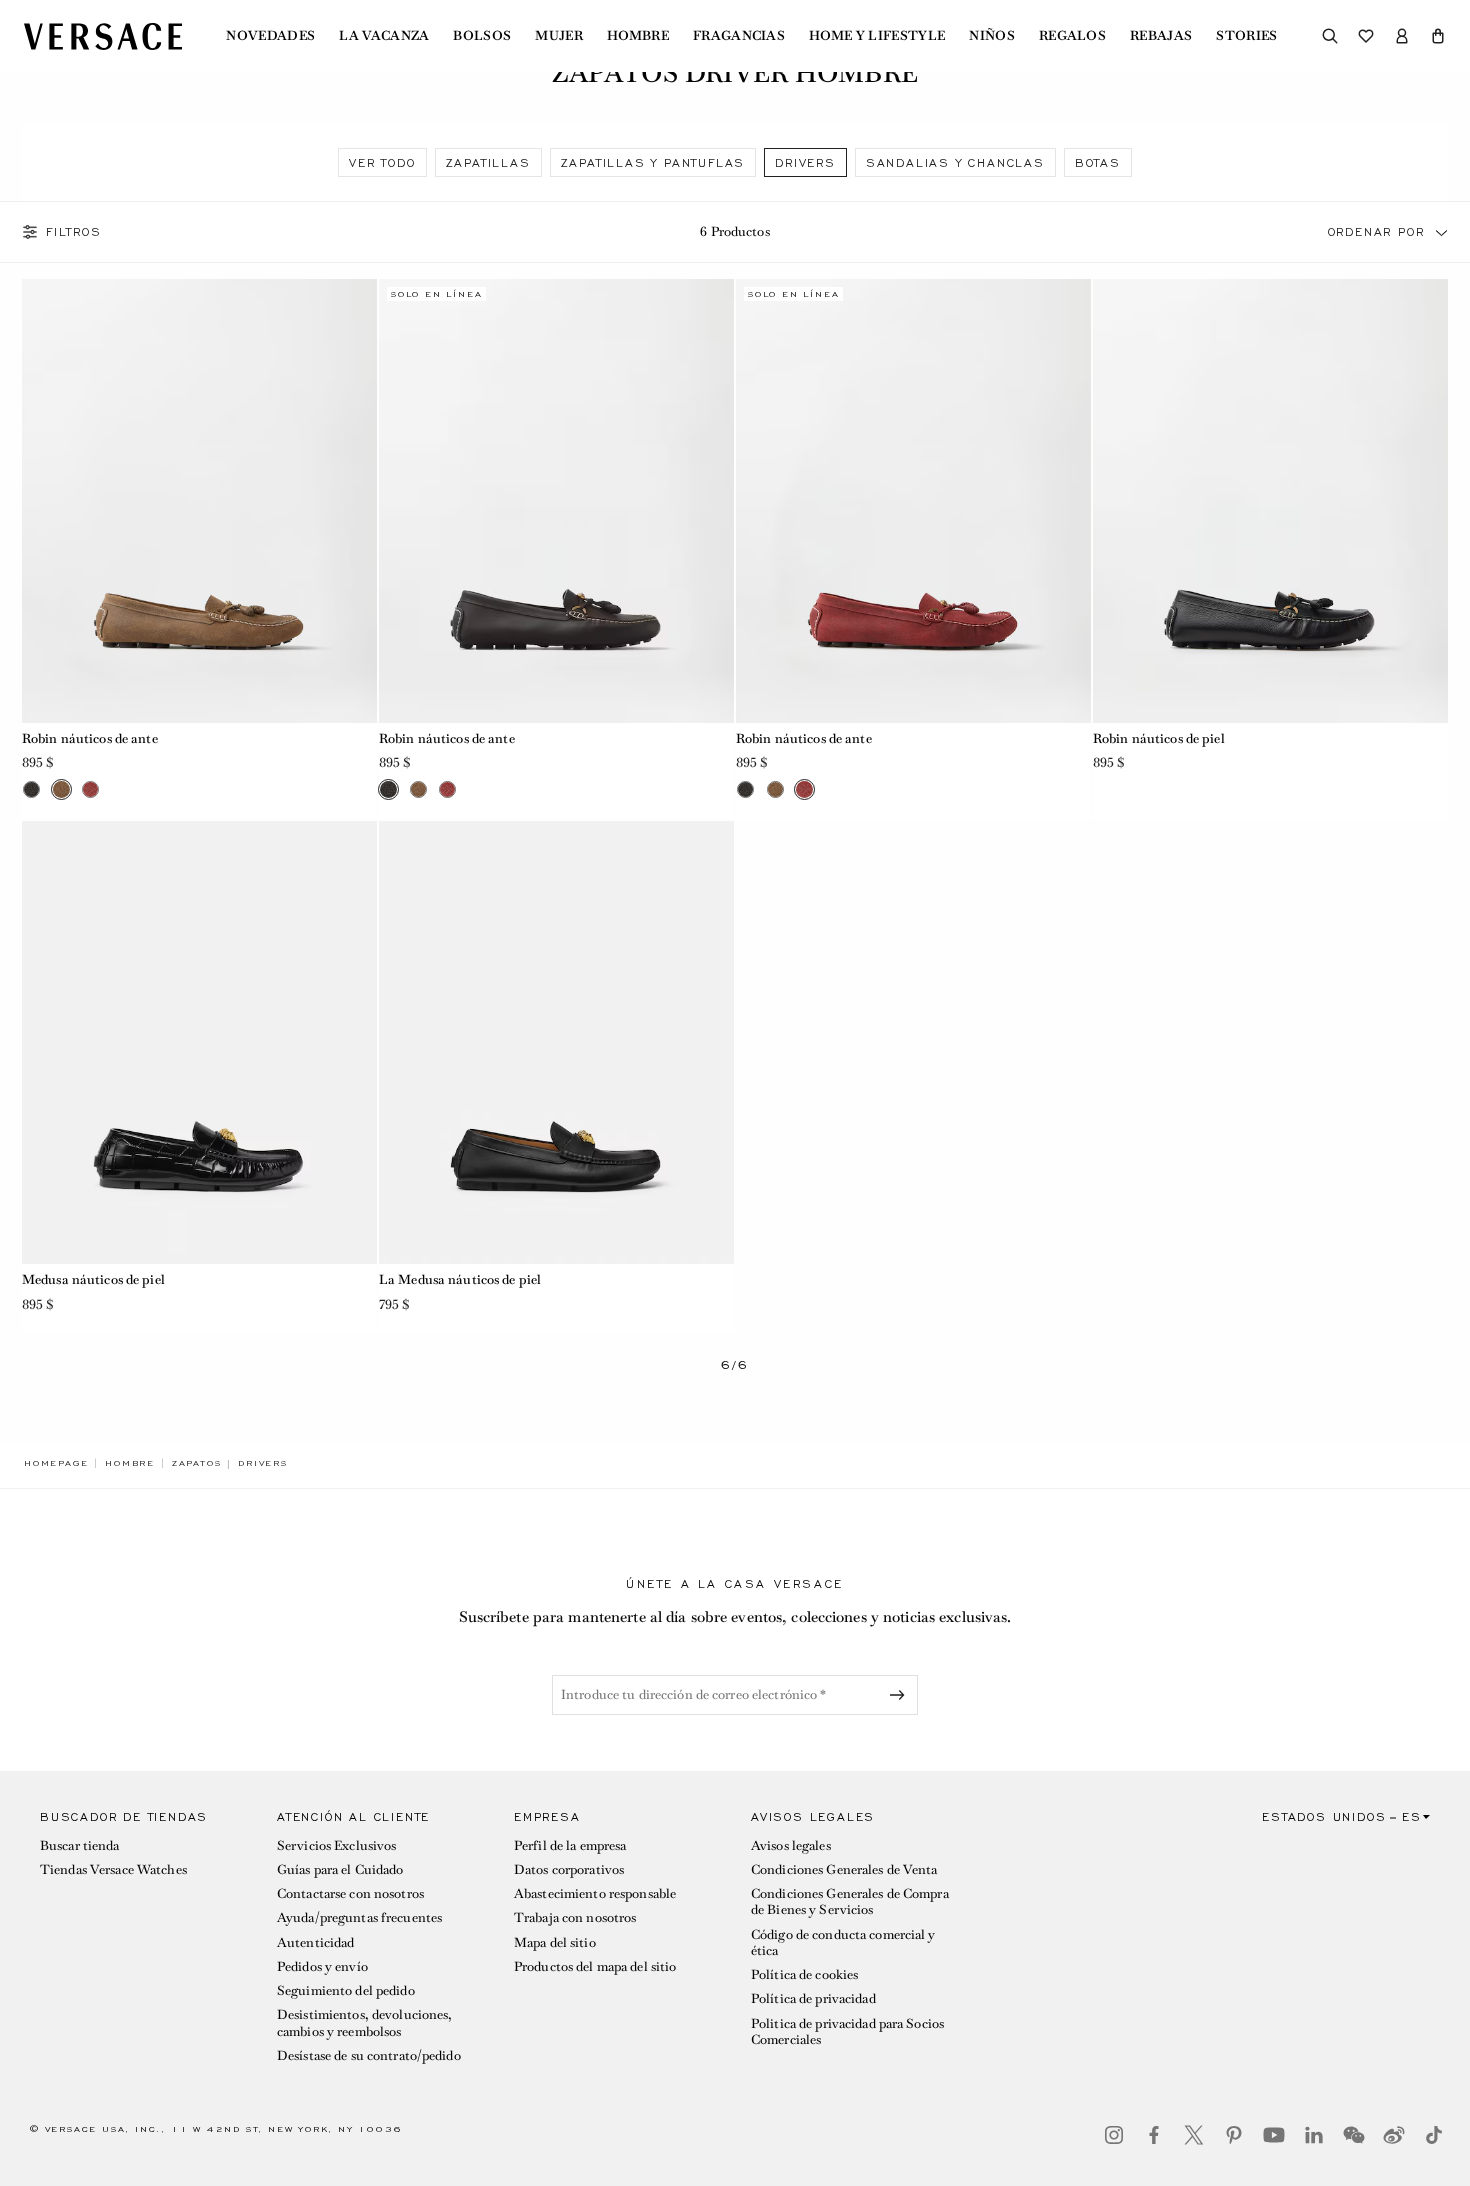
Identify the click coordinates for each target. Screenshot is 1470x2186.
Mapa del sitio (555, 1942)
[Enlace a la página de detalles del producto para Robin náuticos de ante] (199, 501)
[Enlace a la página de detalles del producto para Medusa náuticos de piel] (199, 1043)
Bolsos (482, 36)
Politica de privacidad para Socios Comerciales (847, 2031)
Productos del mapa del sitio (595, 1966)
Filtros (74, 232)
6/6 (734, 1365)
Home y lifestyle (877, 36)
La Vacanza (384, 36)
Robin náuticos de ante (90, 738)
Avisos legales (791, 1845)
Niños (992, 36)
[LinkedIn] (1314, 2135)
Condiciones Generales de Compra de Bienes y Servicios (850, 1901)
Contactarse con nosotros (350, 1893)
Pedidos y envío (322, 1966)
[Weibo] (1394, 2135)
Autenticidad (315, 1942)
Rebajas (1161, 36)
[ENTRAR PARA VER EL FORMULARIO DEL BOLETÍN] (901, 1695)
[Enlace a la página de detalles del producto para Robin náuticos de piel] (1270, 501)
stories (1246, 36)
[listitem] (382, 162)
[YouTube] (1274, 2135)
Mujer (559, 36)
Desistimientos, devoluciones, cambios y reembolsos (364, 2022)
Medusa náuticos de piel (93, 1279)
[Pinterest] (1234, 2135)
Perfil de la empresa (570, 1845)
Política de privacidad (813, 1998)
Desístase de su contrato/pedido (369, 2055)
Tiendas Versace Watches (113, 1869)
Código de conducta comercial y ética (843, 1942)
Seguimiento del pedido (346, 1990)
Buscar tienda (80, 1845)
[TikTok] (1434, 2135)
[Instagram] (1114, 2135)
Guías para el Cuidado (340, 1869)
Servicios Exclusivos (336, 1845)
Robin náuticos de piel (1159, 738)
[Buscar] (1330, 36)
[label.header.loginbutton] (1402, 36)
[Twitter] (1194, 2135)
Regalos (1072, 36)
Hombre (638, 36)
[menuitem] (270, 36)
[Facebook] (1154, 2135)
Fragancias (739, 36)
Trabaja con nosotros (575, 1917)
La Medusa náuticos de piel (460, 1279)
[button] (1438, 36)
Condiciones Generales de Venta (844, 1869)
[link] (56, 1463)
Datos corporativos (569, 1869)
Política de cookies (804, 1974)
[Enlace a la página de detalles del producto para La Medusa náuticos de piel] (556, 1043)
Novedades (270, 36)
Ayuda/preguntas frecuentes (359, 1917)
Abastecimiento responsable (595, 1893)
